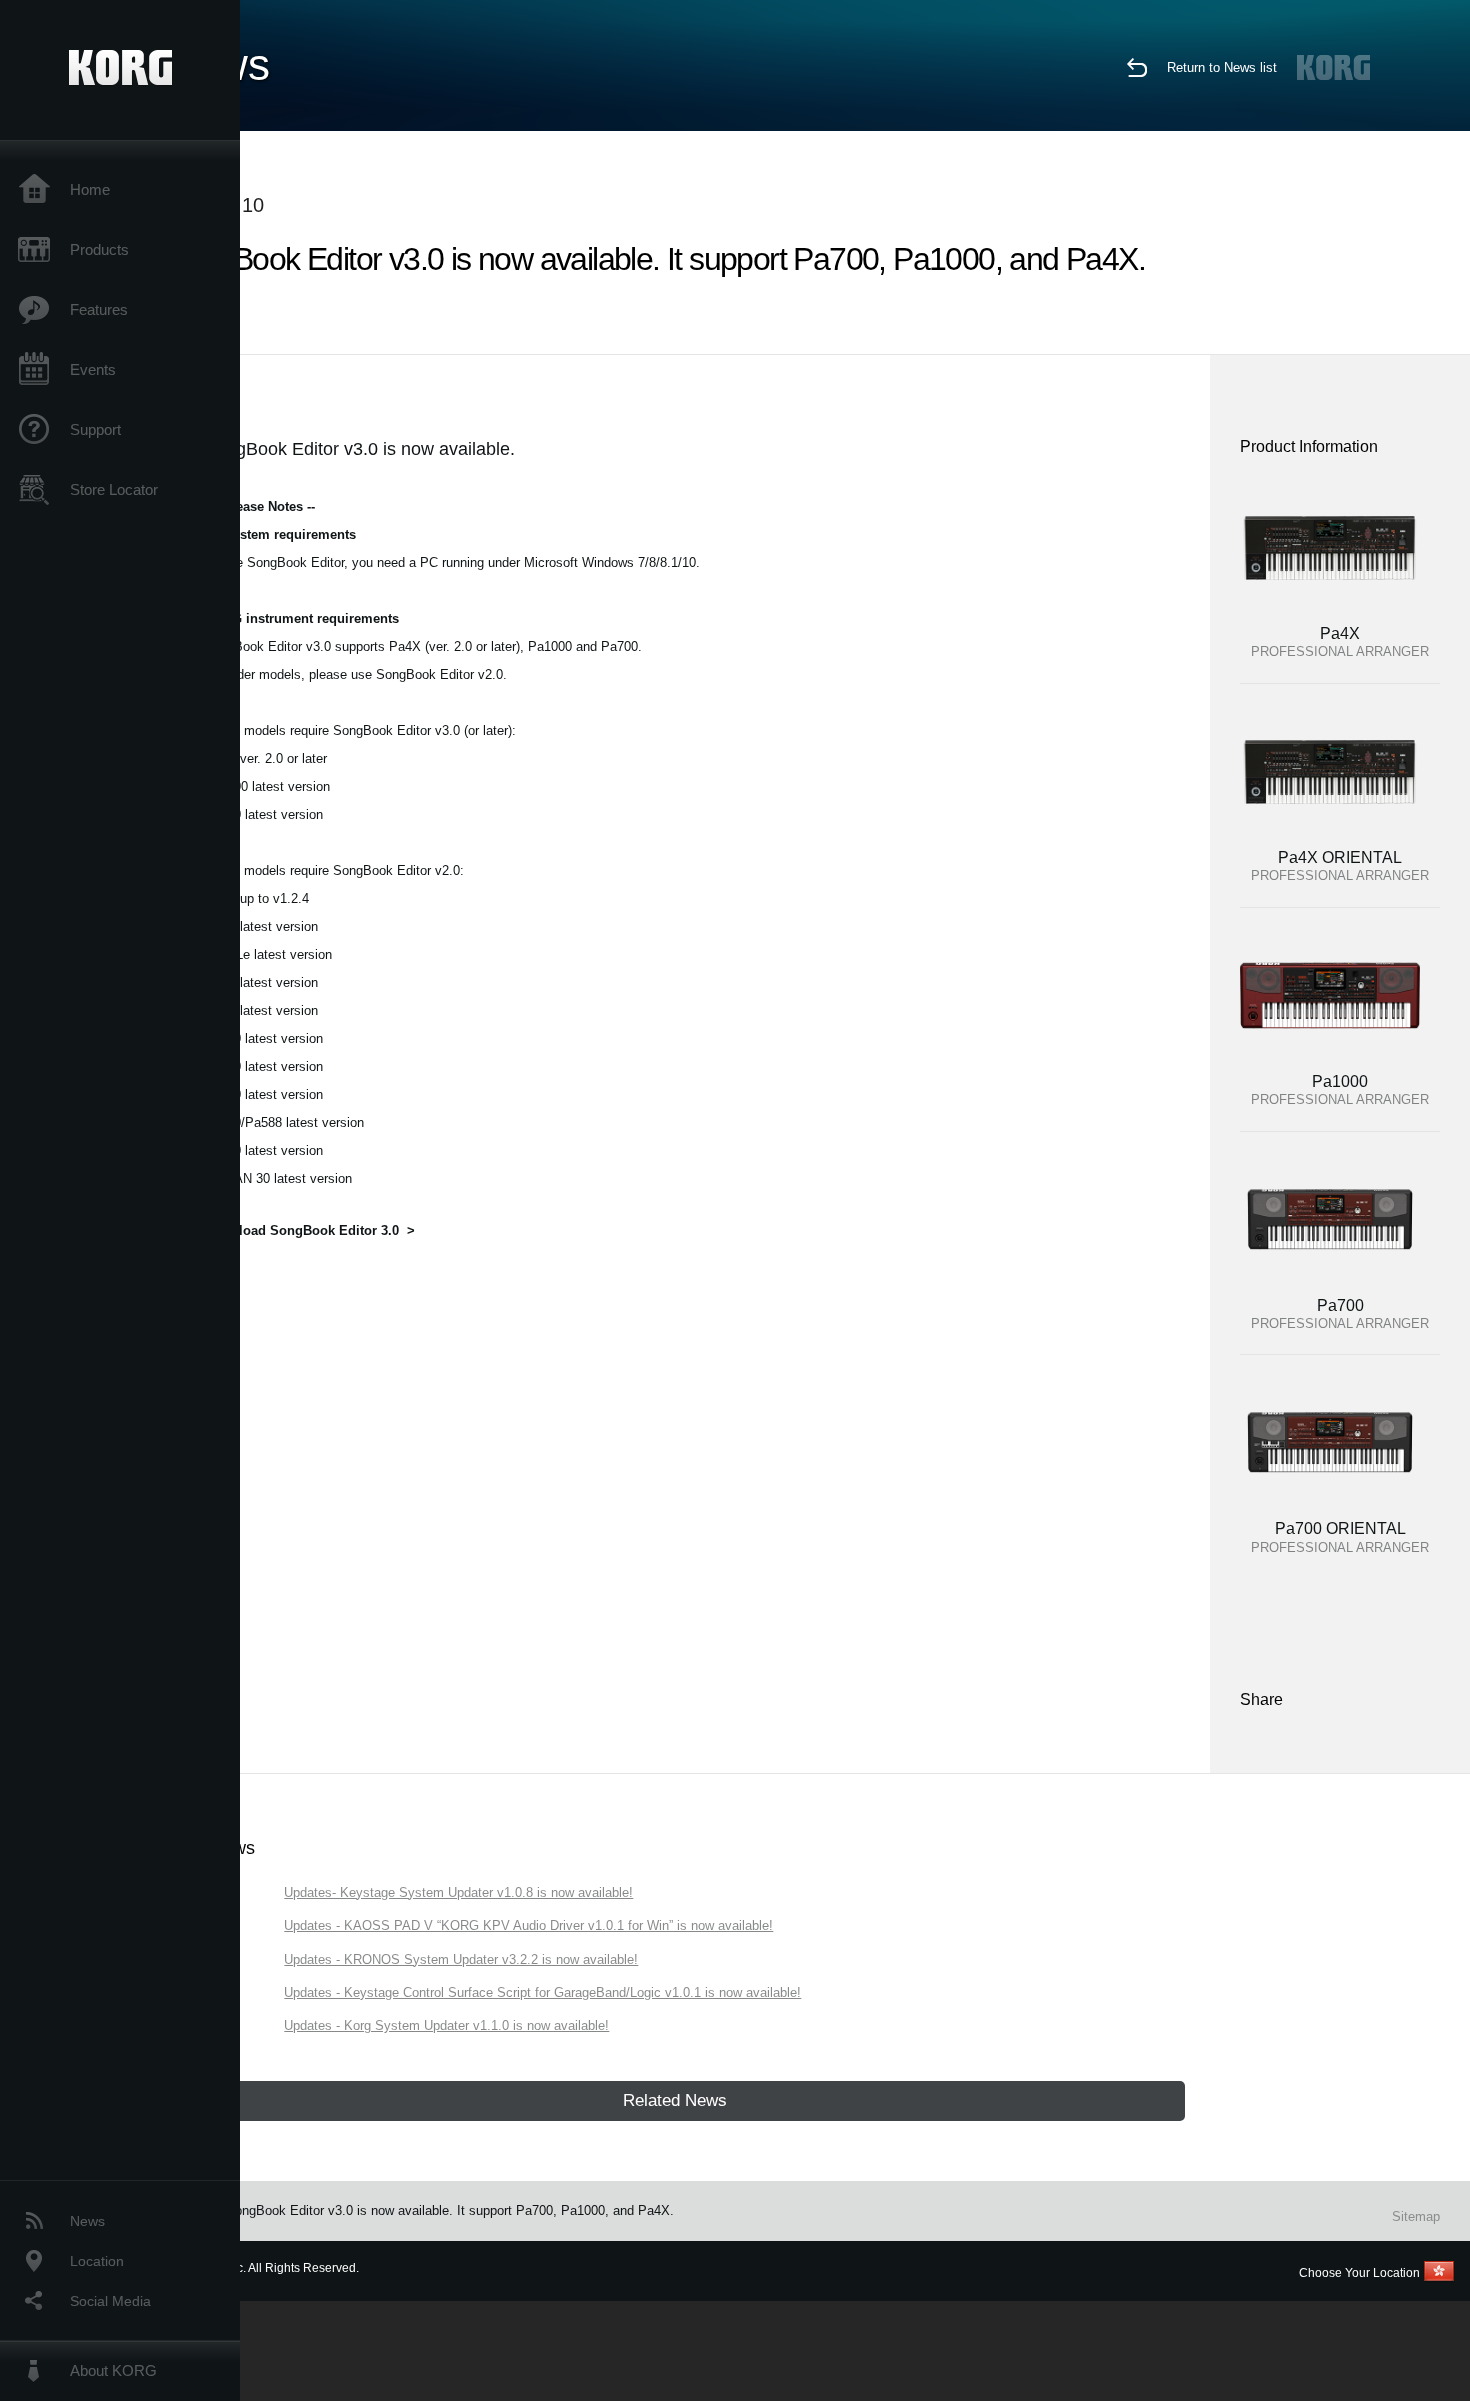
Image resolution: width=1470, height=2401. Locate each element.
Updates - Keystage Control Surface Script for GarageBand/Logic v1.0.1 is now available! (542, 1992)
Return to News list (1222, 67)
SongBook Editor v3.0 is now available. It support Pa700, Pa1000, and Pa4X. (450, 2210)
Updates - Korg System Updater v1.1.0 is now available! (446, 2025)
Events (93, 369)
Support (95, 429)
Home (90, 189)
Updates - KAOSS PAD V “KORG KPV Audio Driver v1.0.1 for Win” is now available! (528, 1925)
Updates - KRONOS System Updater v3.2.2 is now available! (461, 1959)
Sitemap (1416, 2216)
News (87, 2221)
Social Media (110, 2301)
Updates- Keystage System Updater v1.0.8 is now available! (458, 1892)
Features (99, 309)
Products (99, 249)
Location (97, 2261)
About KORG (113, 2370)
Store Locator (114, 489)
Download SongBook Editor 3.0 (301, 1230)
